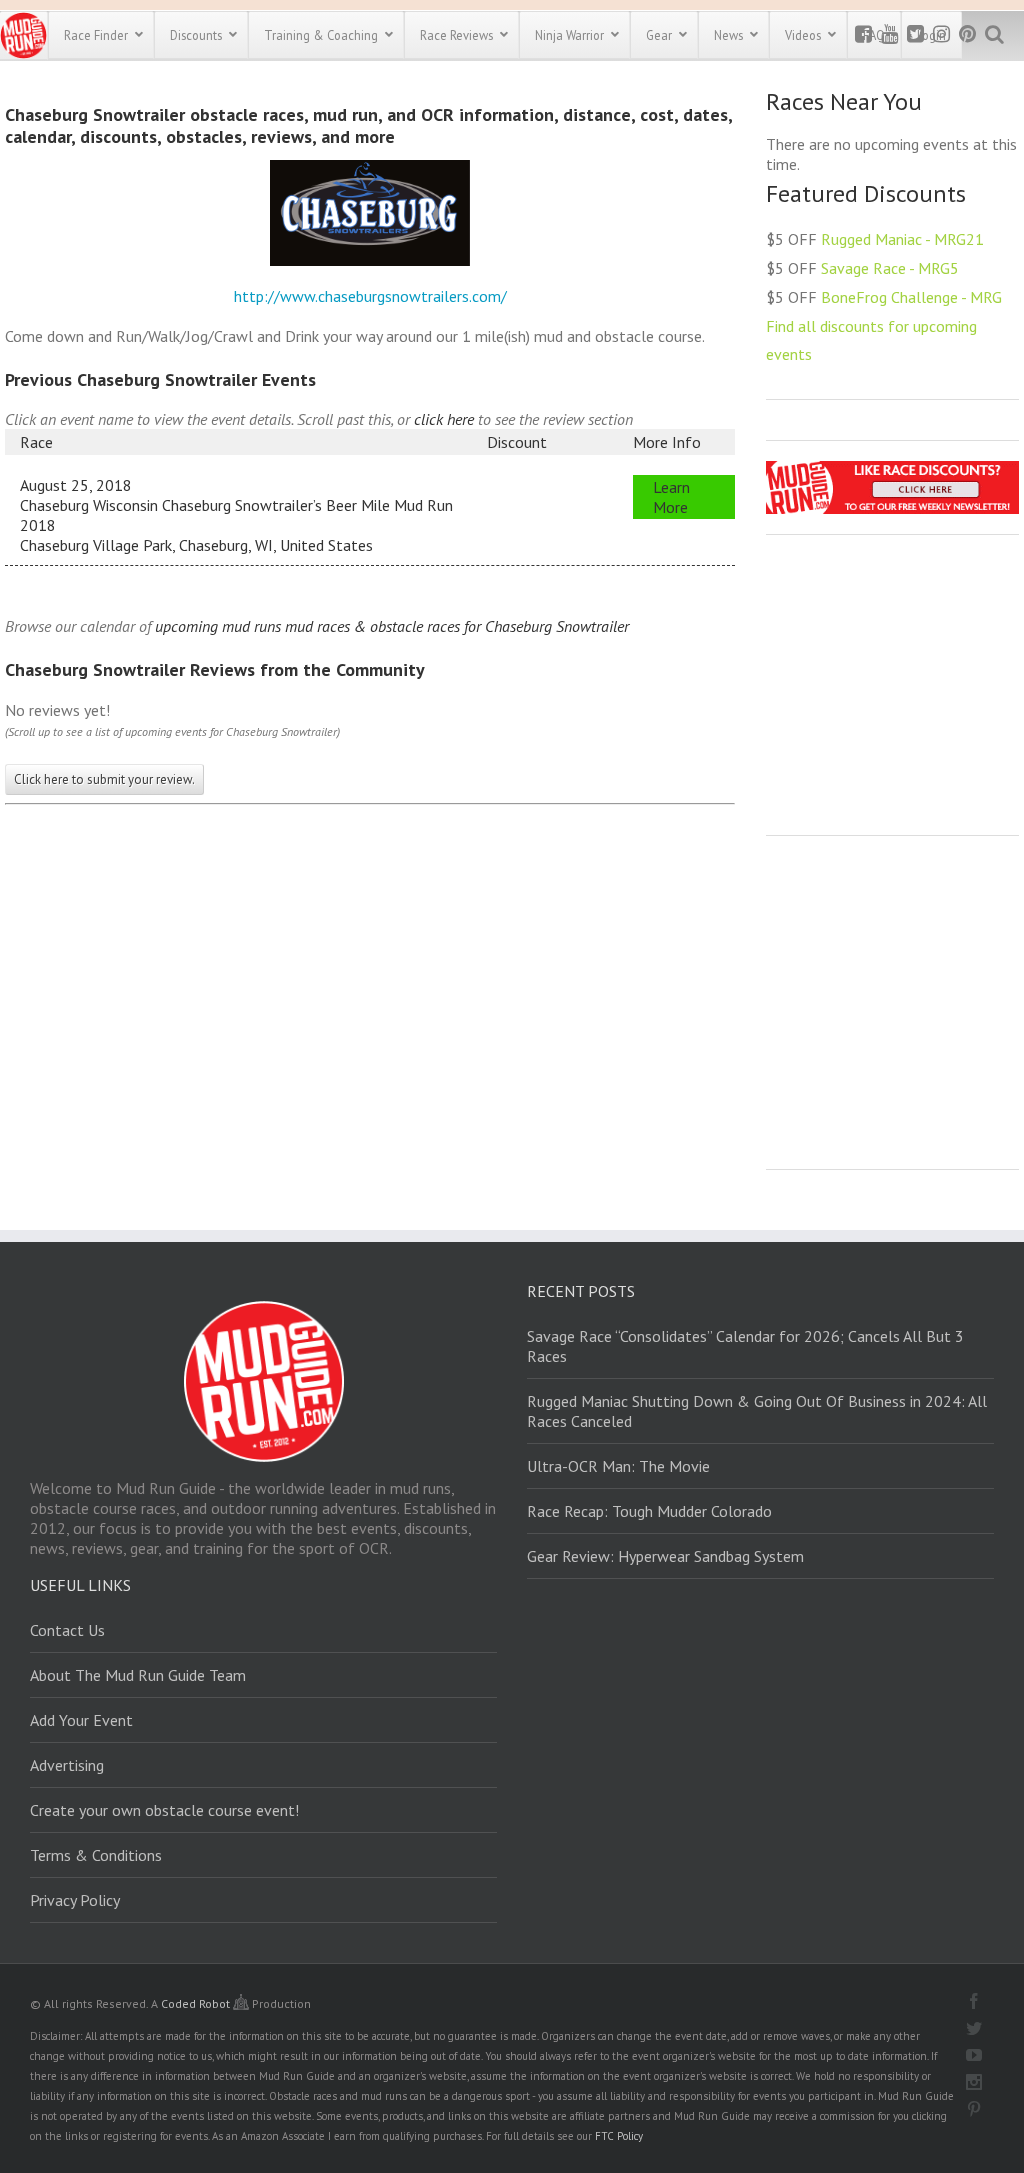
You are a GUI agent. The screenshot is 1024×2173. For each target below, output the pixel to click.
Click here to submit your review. (104, 779)
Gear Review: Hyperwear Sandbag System (665, 1556)
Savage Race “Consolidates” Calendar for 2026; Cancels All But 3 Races (745, 1346)
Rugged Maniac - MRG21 (902, 239)
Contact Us (67, 1630)
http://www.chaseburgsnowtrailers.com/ (370, 296)
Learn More (671, 497)
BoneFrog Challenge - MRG (911, 297)
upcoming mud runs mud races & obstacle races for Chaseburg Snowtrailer (392, 626)
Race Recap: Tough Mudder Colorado (649, 1511)
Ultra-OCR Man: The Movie (618, 1466)
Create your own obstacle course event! (164, 1810)
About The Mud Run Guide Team (138, 1675)
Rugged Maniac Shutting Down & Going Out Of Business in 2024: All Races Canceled (757, 1411)
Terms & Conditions (96, 1855)
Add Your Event (81, 1720)
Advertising (67, 1765)
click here (444, 419)
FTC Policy (619, 2136)
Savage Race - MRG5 (890, 268)
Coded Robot (197, 2003)
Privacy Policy (75, 1900)
